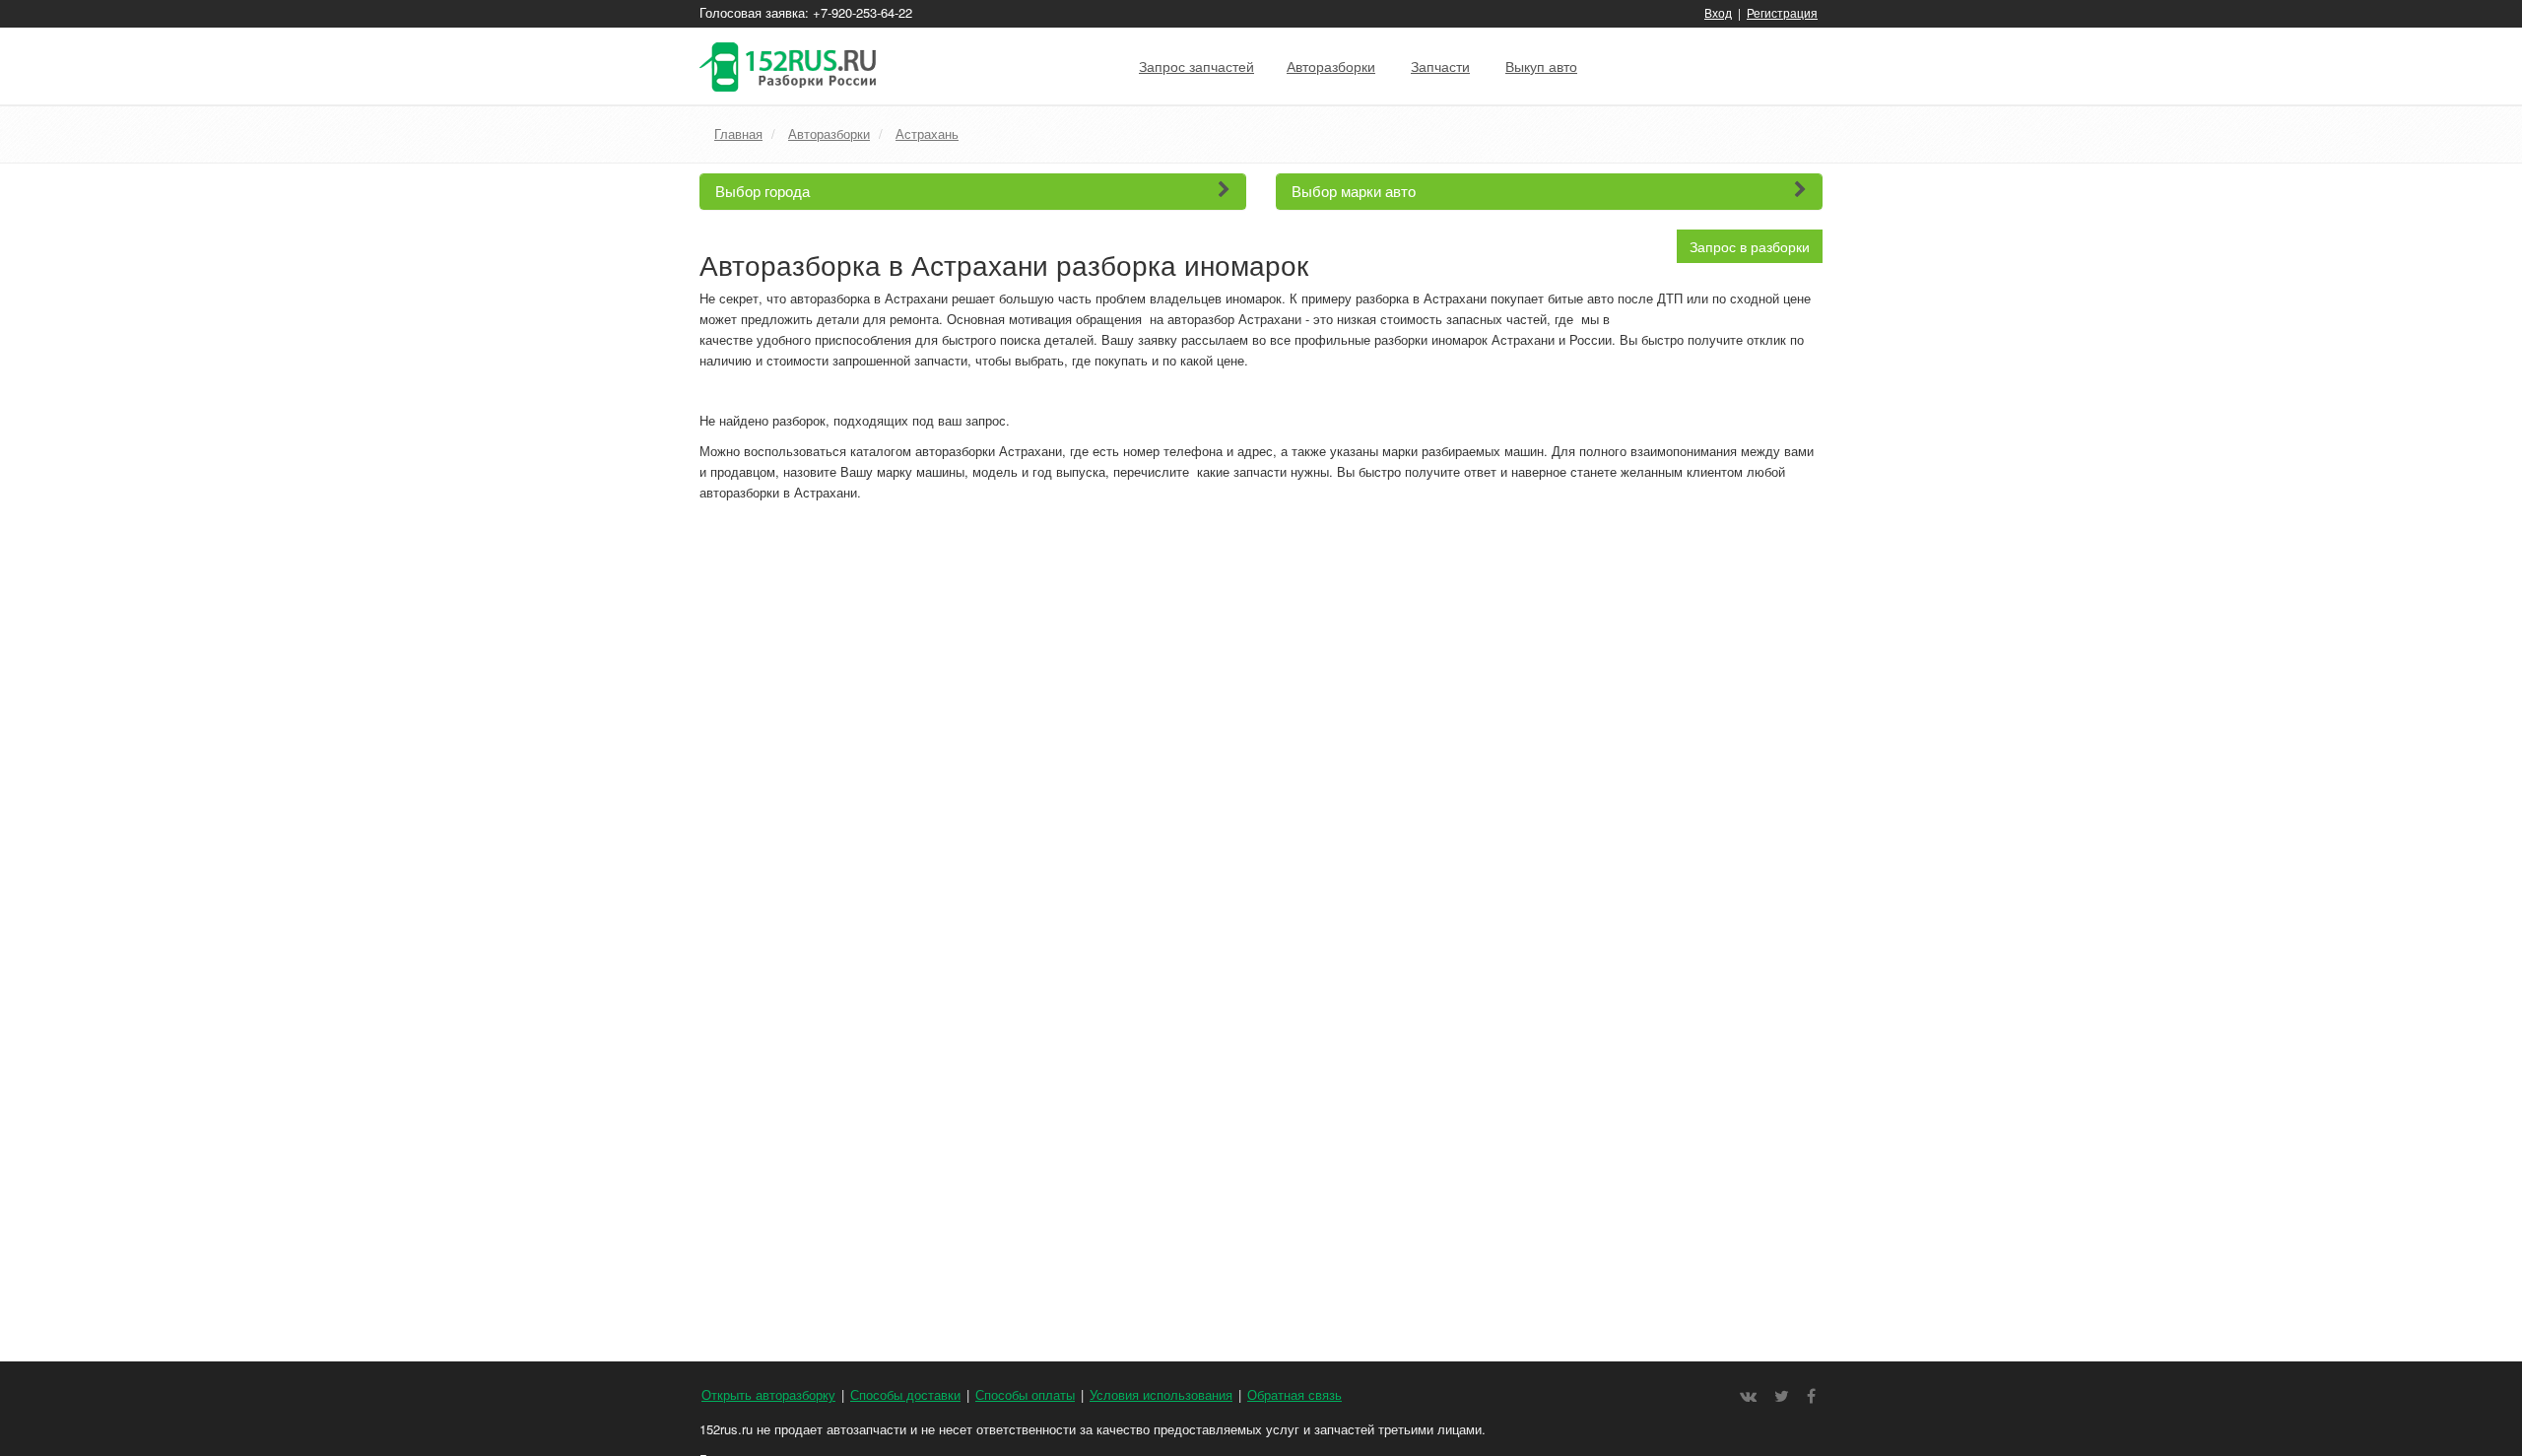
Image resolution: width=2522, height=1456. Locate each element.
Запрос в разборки (1750, 246)
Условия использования (1161, 1394)
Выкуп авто (1541, 66)
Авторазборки (1331, 66)
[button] (973, 192)
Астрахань (927, 133)
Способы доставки (905, 1394)
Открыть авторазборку (768, 1394)
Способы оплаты (1025, 1394)
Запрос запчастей (1196, 66)
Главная (738, 133)
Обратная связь (1294, 1394)
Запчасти (1440, 66)
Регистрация (1782, 12)
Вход (1718, 12)
